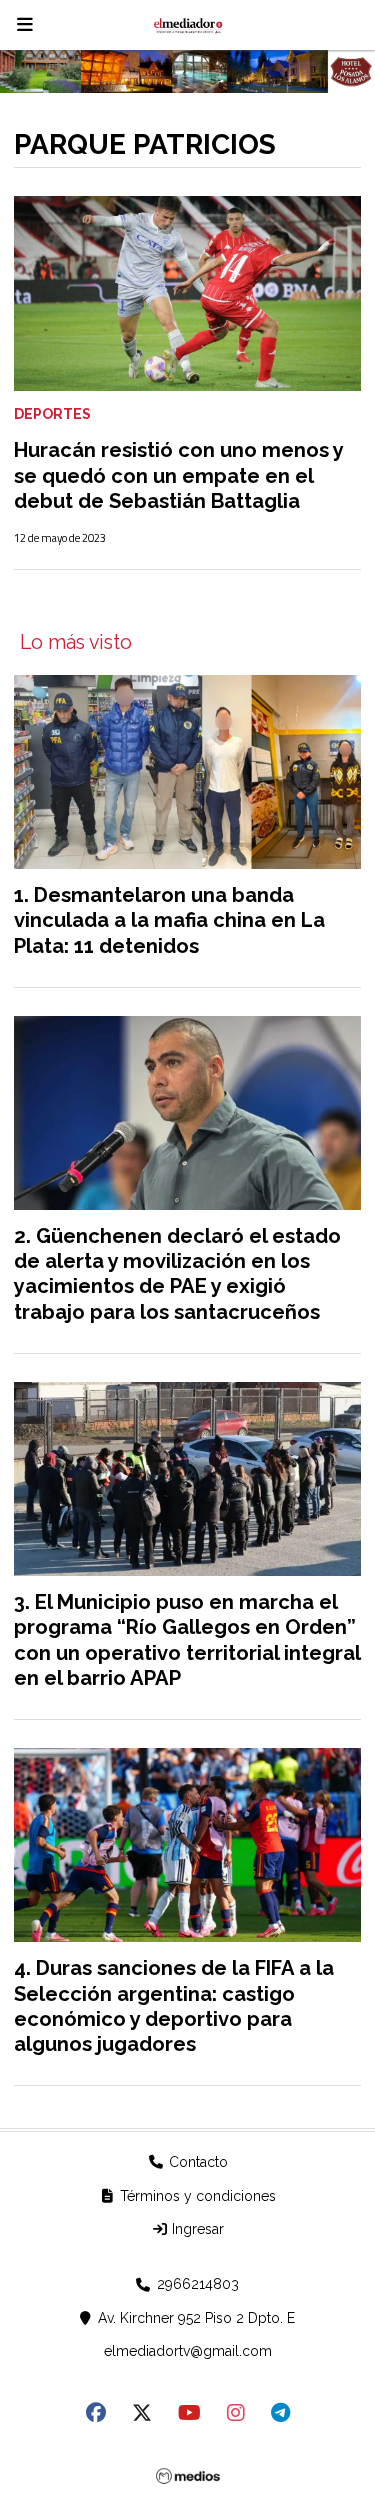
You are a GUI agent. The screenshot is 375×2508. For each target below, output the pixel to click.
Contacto (196, 2162)
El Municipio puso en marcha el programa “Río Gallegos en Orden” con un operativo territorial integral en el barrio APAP (187, 1640)
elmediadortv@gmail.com (188, 2351)
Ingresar (196, 2229)
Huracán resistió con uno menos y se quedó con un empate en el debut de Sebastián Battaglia (178, 475)
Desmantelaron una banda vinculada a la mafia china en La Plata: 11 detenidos (169, 920)
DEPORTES (52, 414)
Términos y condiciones (196, 2196)
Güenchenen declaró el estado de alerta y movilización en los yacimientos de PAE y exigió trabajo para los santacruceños (177, 1274)
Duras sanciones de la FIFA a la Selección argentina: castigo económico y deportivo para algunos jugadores (174, 2006)
